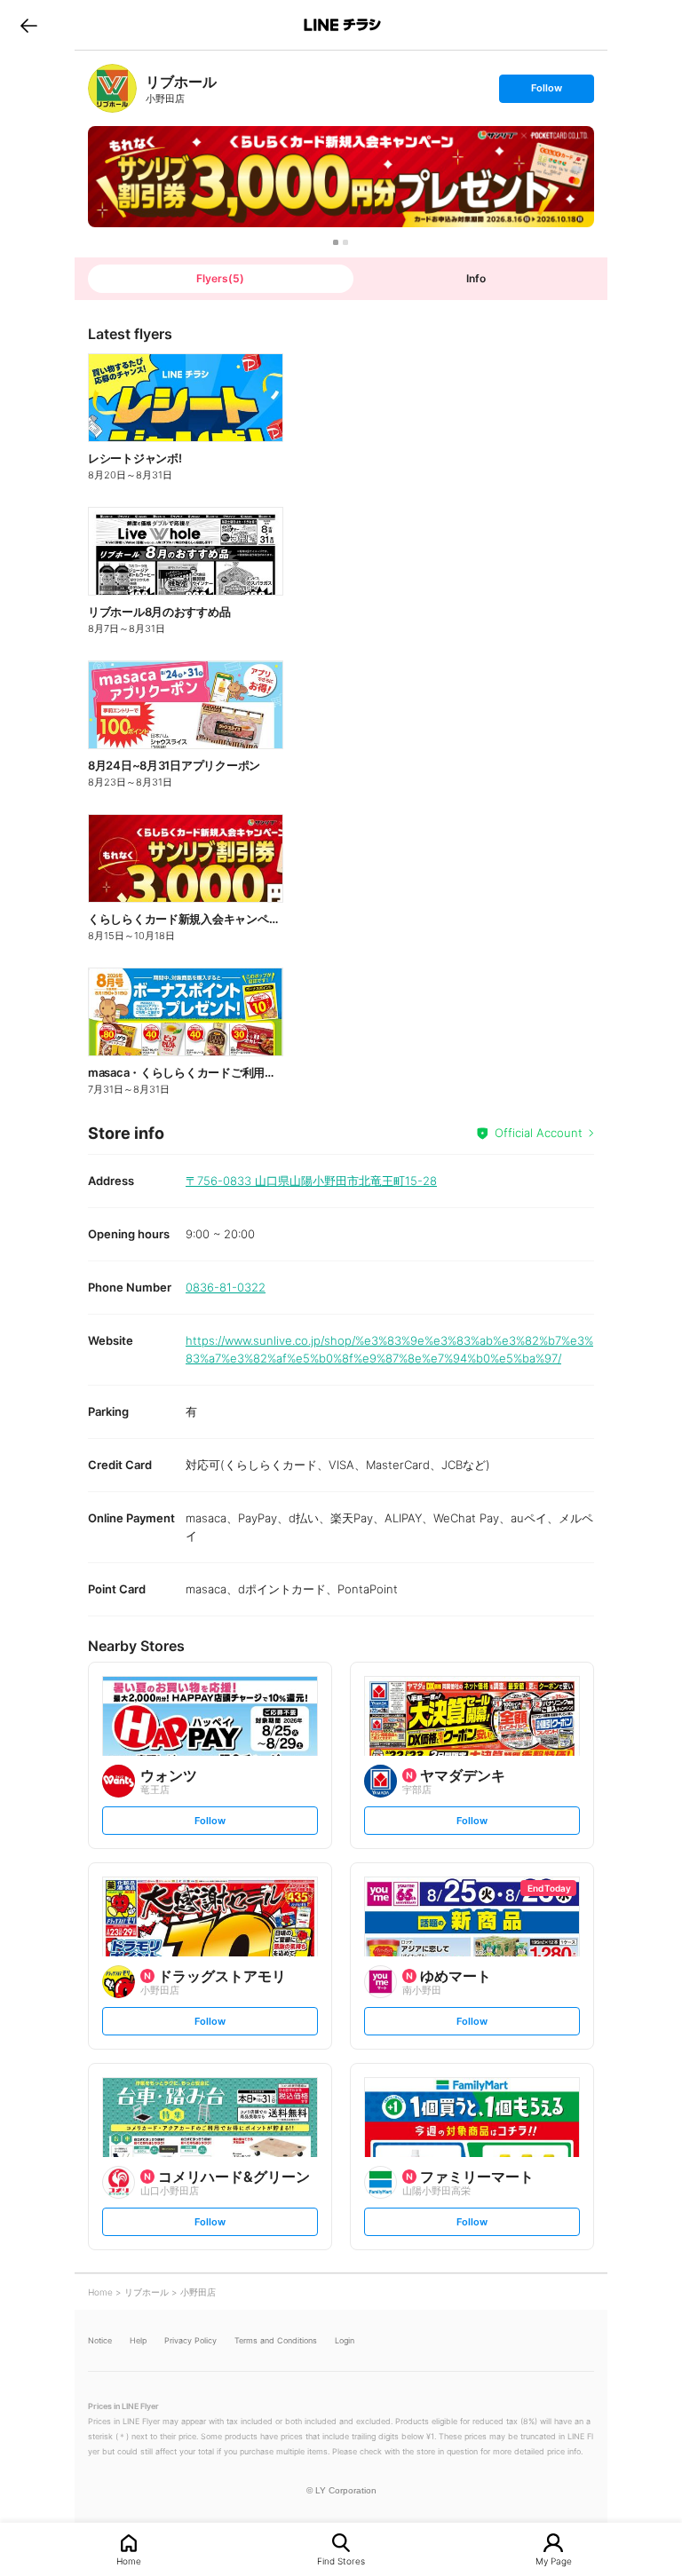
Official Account (539, 1133)
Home (129, 2560)
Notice (100, 2340)
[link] (112, 88)
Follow (546, 92)
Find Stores (341, 2560)
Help (138, 2340)
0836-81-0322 (226, 1287)
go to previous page (29, 25)
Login (345, 2340)
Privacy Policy (190, 2340)
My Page (554, 2560)
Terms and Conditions (276, 2340)
